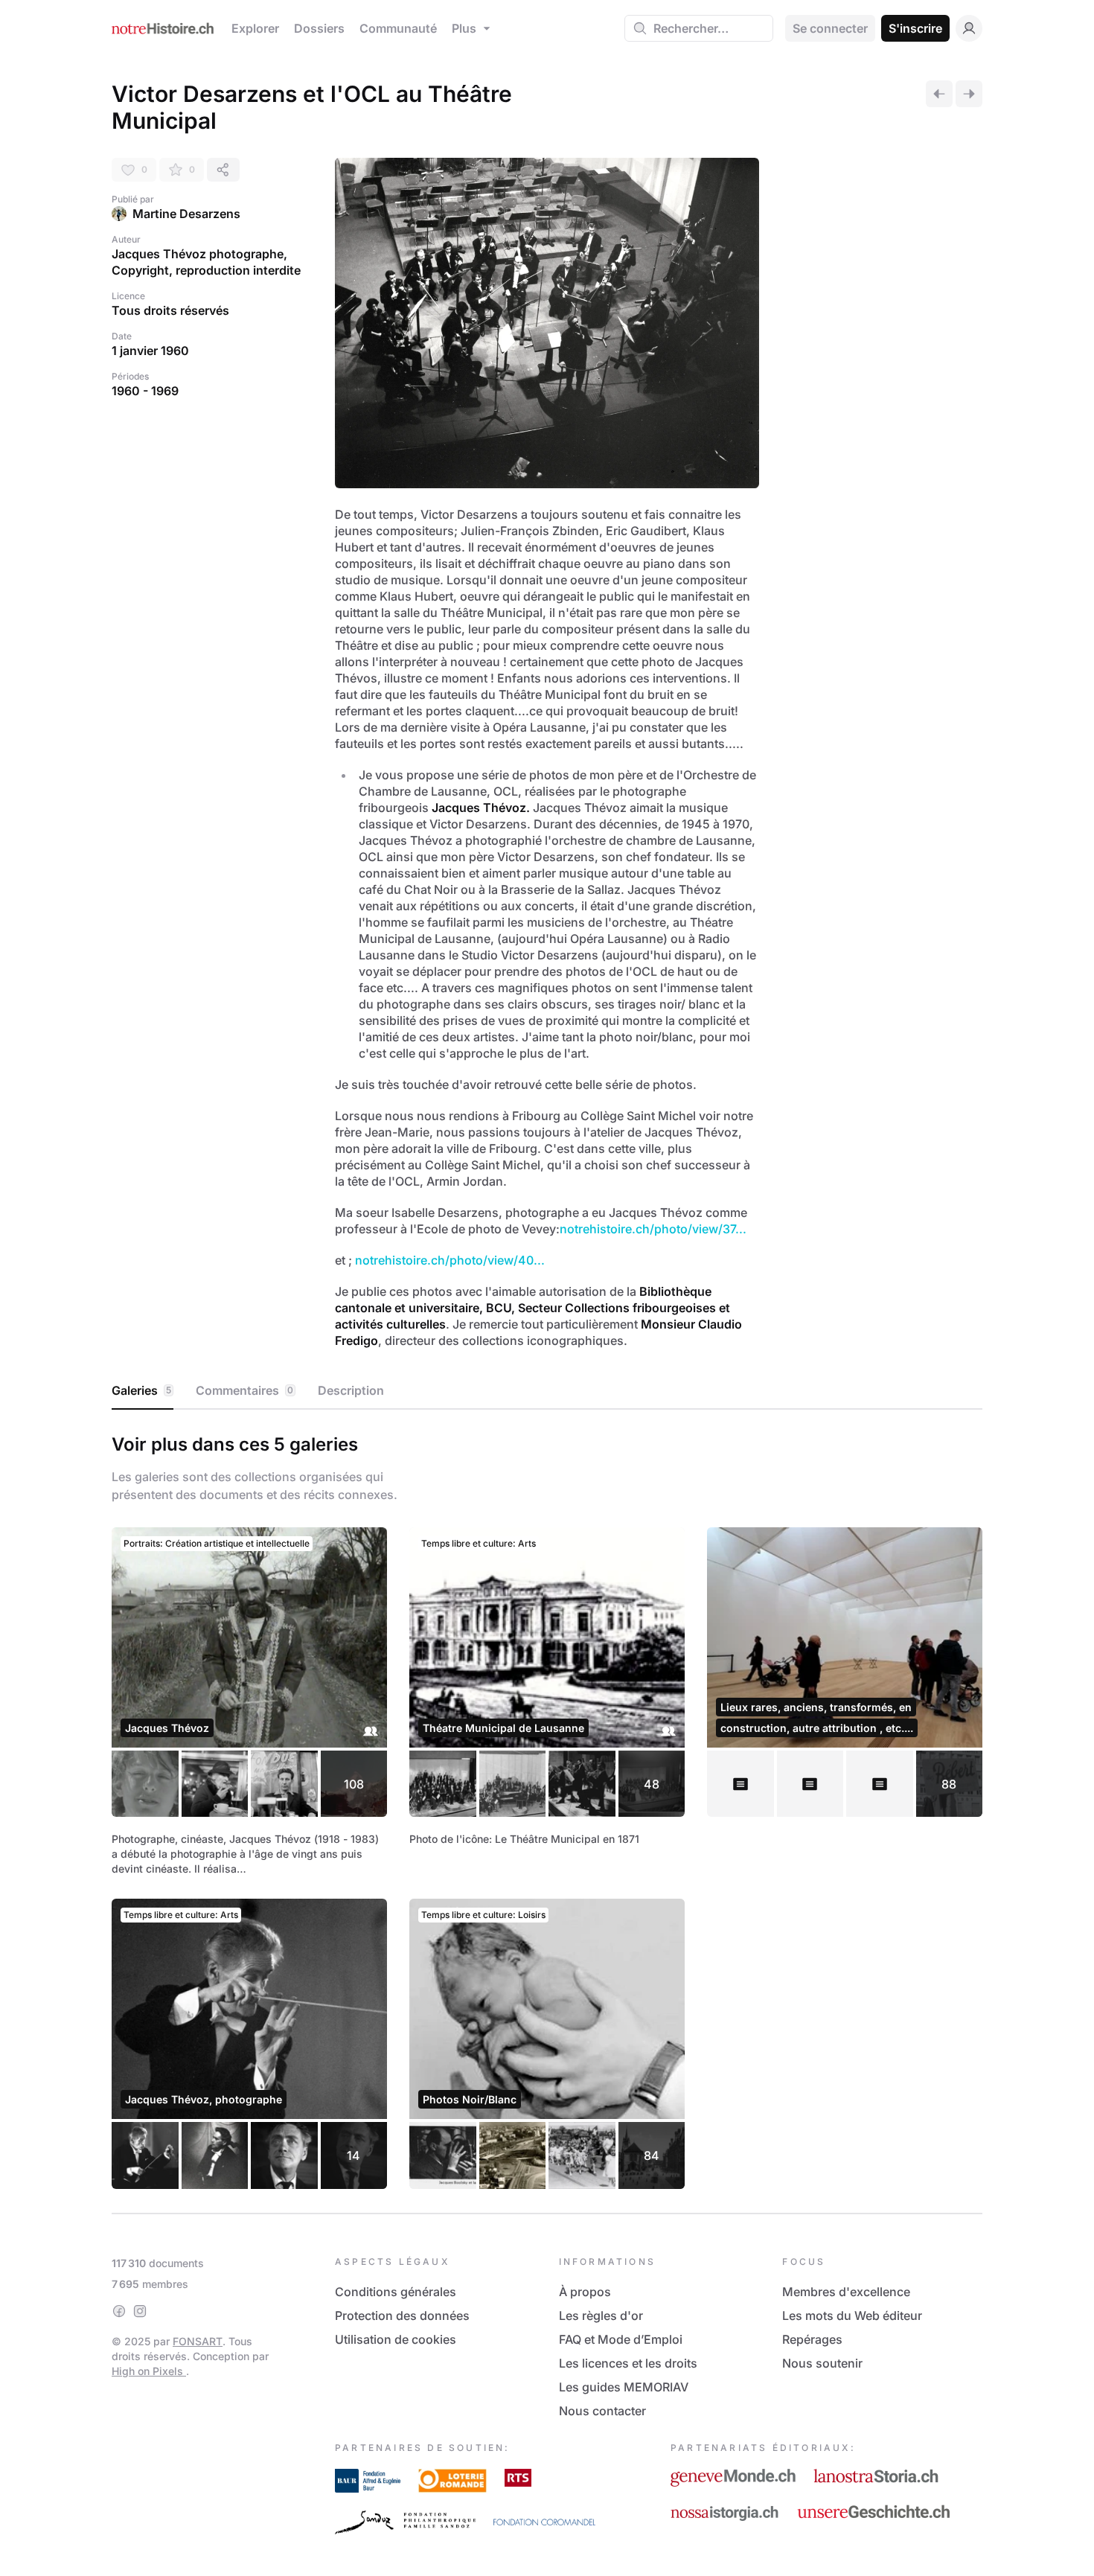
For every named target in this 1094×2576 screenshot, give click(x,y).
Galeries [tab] (141, 1390)
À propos (585, 2292)
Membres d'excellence (846, 2292)
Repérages (812, 2339)
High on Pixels (149, 2371)
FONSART (198, 2341)
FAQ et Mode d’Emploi (621, 2339)
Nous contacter (602, 2411)
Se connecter (830, 28)
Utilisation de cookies (396, 2339)
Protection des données (402, 2315)
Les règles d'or (601, 2315)
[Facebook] (119, 2311)
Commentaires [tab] (244, 1390)
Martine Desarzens (186, 214)
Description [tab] (351, 1390)
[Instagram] (140, 2311)
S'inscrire (915, 28)
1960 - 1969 (145, 391)
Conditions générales (396, 2292)
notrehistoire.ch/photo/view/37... (653, 1229)
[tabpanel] (547, 1808)
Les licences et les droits (628, 2363)
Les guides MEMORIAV (624, 2387)
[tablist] (547, 1391)
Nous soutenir (822, 2363)
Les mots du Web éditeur (852, 2315)
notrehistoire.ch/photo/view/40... (450, 1260)
